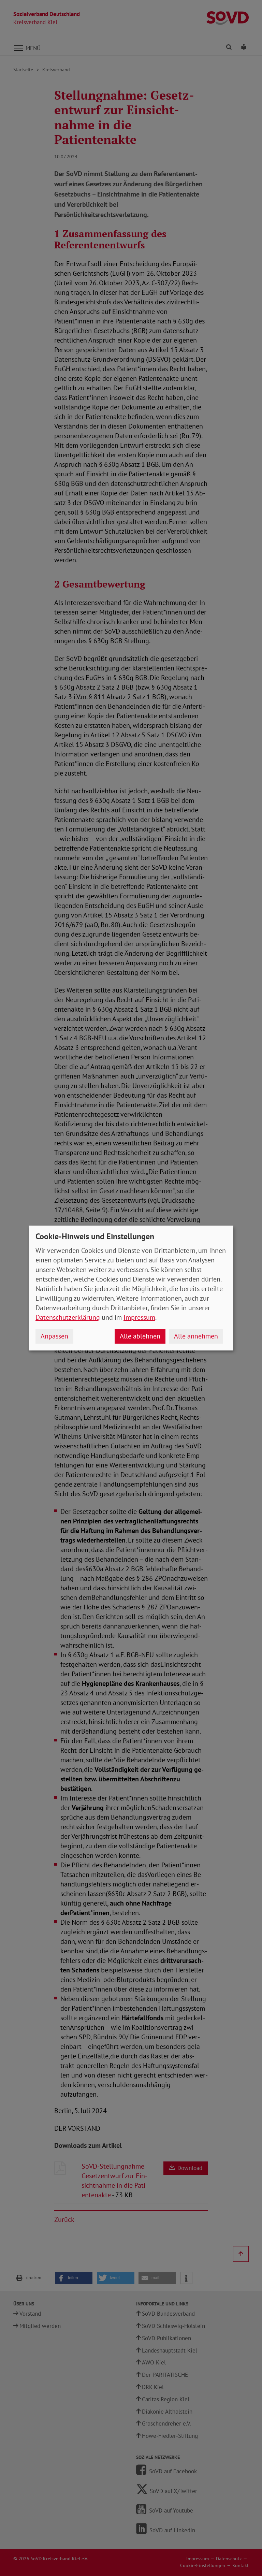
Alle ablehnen (140, 1336)
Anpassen (54, 1336)
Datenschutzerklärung (68, 1317)
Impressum (139, 1317)
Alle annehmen (196, 1336)
